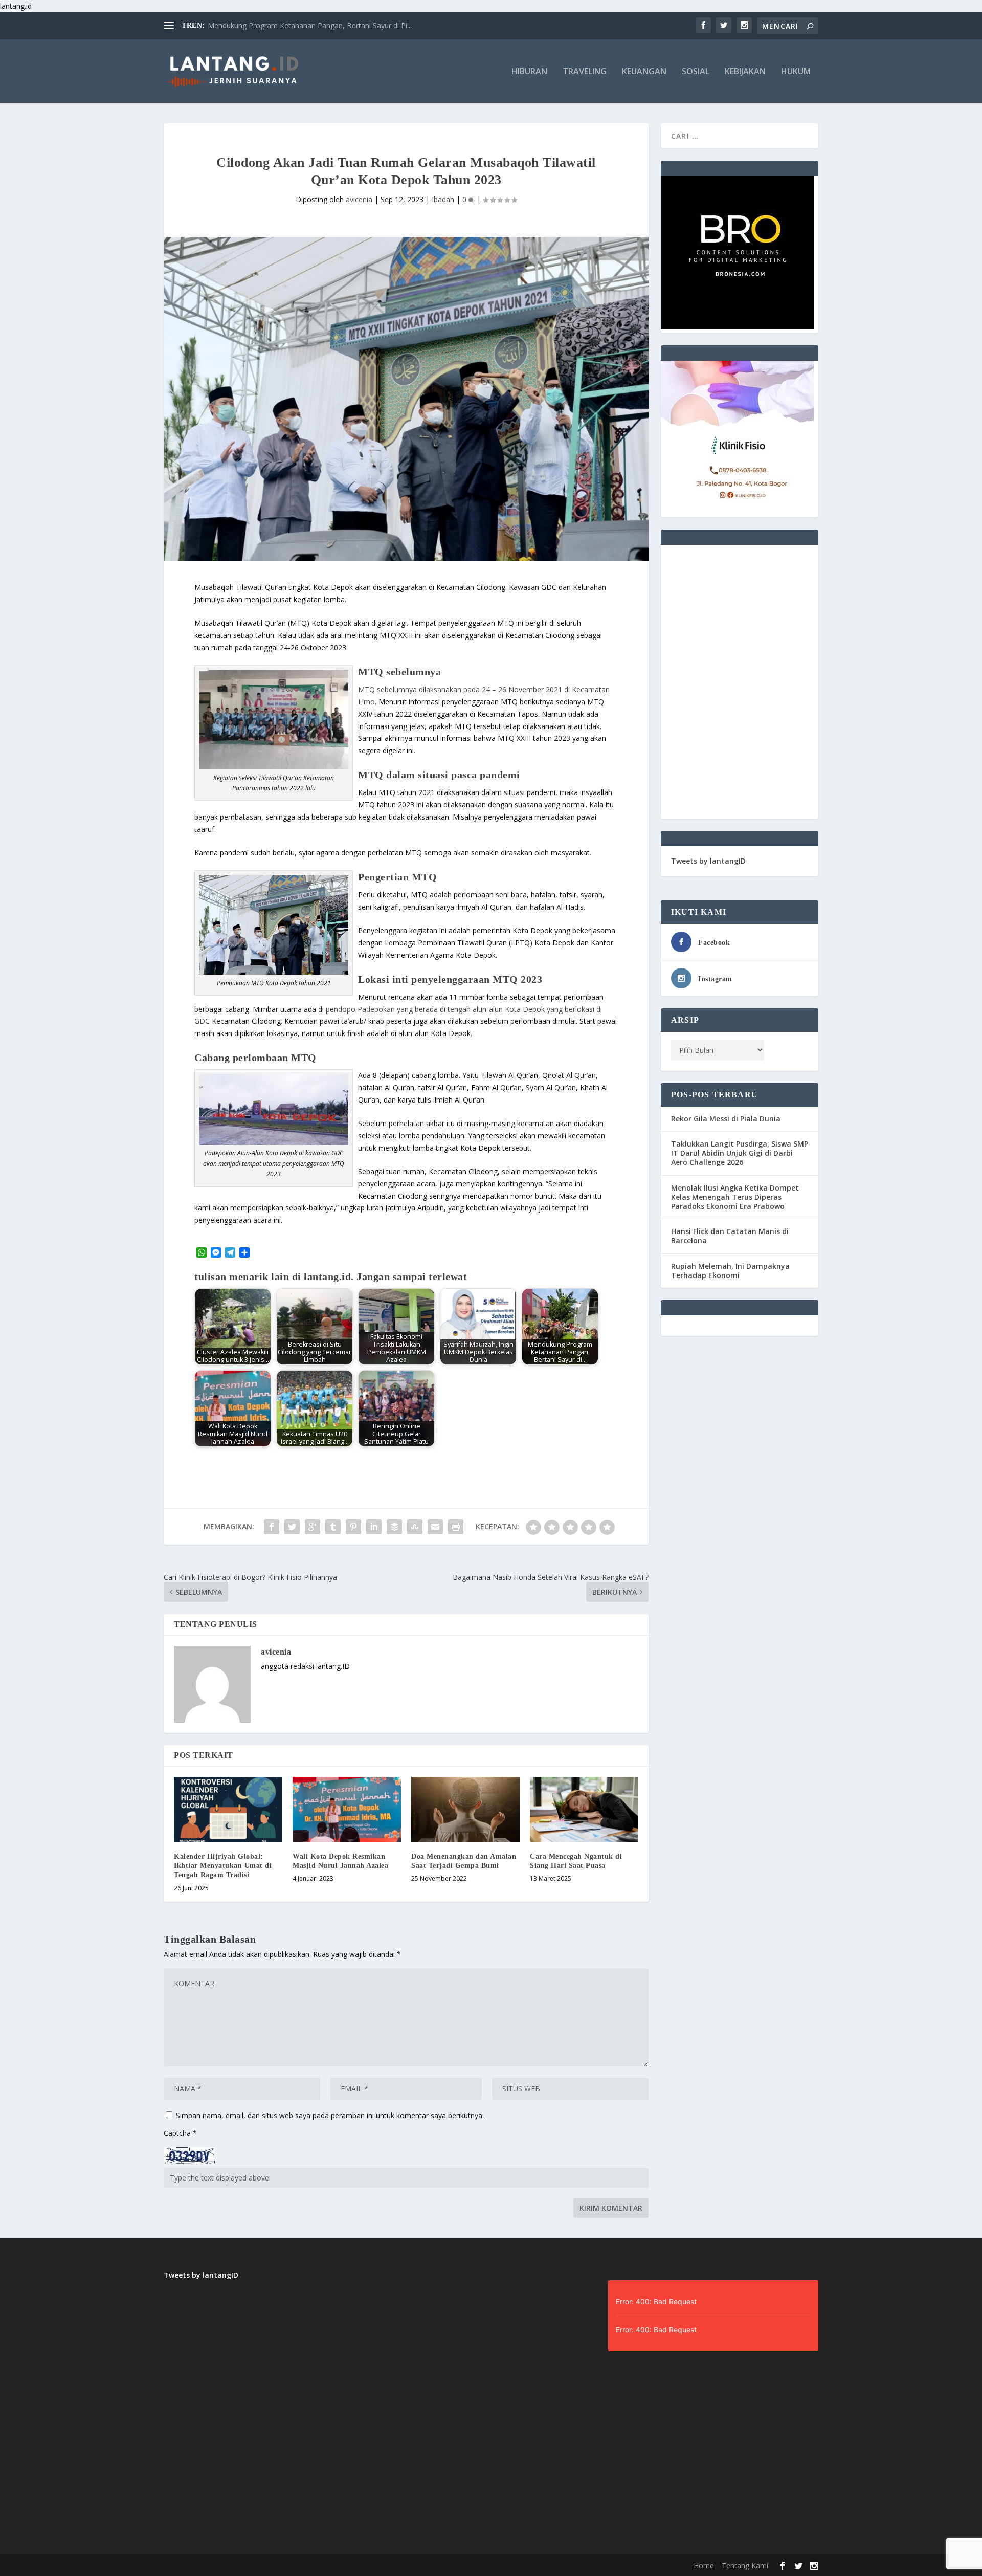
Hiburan (529, 72)
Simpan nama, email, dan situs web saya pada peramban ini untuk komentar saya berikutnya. (330, 2115)
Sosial (696, 72)
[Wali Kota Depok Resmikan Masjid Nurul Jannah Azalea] (347, 1809)
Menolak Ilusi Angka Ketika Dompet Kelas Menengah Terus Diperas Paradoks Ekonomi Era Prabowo (735, 1197)
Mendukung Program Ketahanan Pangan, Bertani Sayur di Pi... (310, 25)
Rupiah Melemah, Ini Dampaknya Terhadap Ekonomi (730, 1271)
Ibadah (443, 199)
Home (704, 2566)
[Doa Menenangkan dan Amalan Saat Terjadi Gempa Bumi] (465, 1809)
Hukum (796, 72)
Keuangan (644, 72)
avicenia (359, 199)
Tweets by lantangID (708, 861)
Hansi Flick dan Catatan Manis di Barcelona (730, 1236)
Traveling (585, 72)
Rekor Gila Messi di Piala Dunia (726, 1119)
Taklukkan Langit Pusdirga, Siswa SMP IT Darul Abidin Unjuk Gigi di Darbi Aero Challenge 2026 (740, 1153)
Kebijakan (745, 72)
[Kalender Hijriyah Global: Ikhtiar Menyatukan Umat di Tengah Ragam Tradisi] (228, 1809)
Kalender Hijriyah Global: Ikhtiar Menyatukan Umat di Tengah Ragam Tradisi (223, 1866)
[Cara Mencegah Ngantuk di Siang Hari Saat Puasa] (584, 1809)
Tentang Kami (745, 2566)
